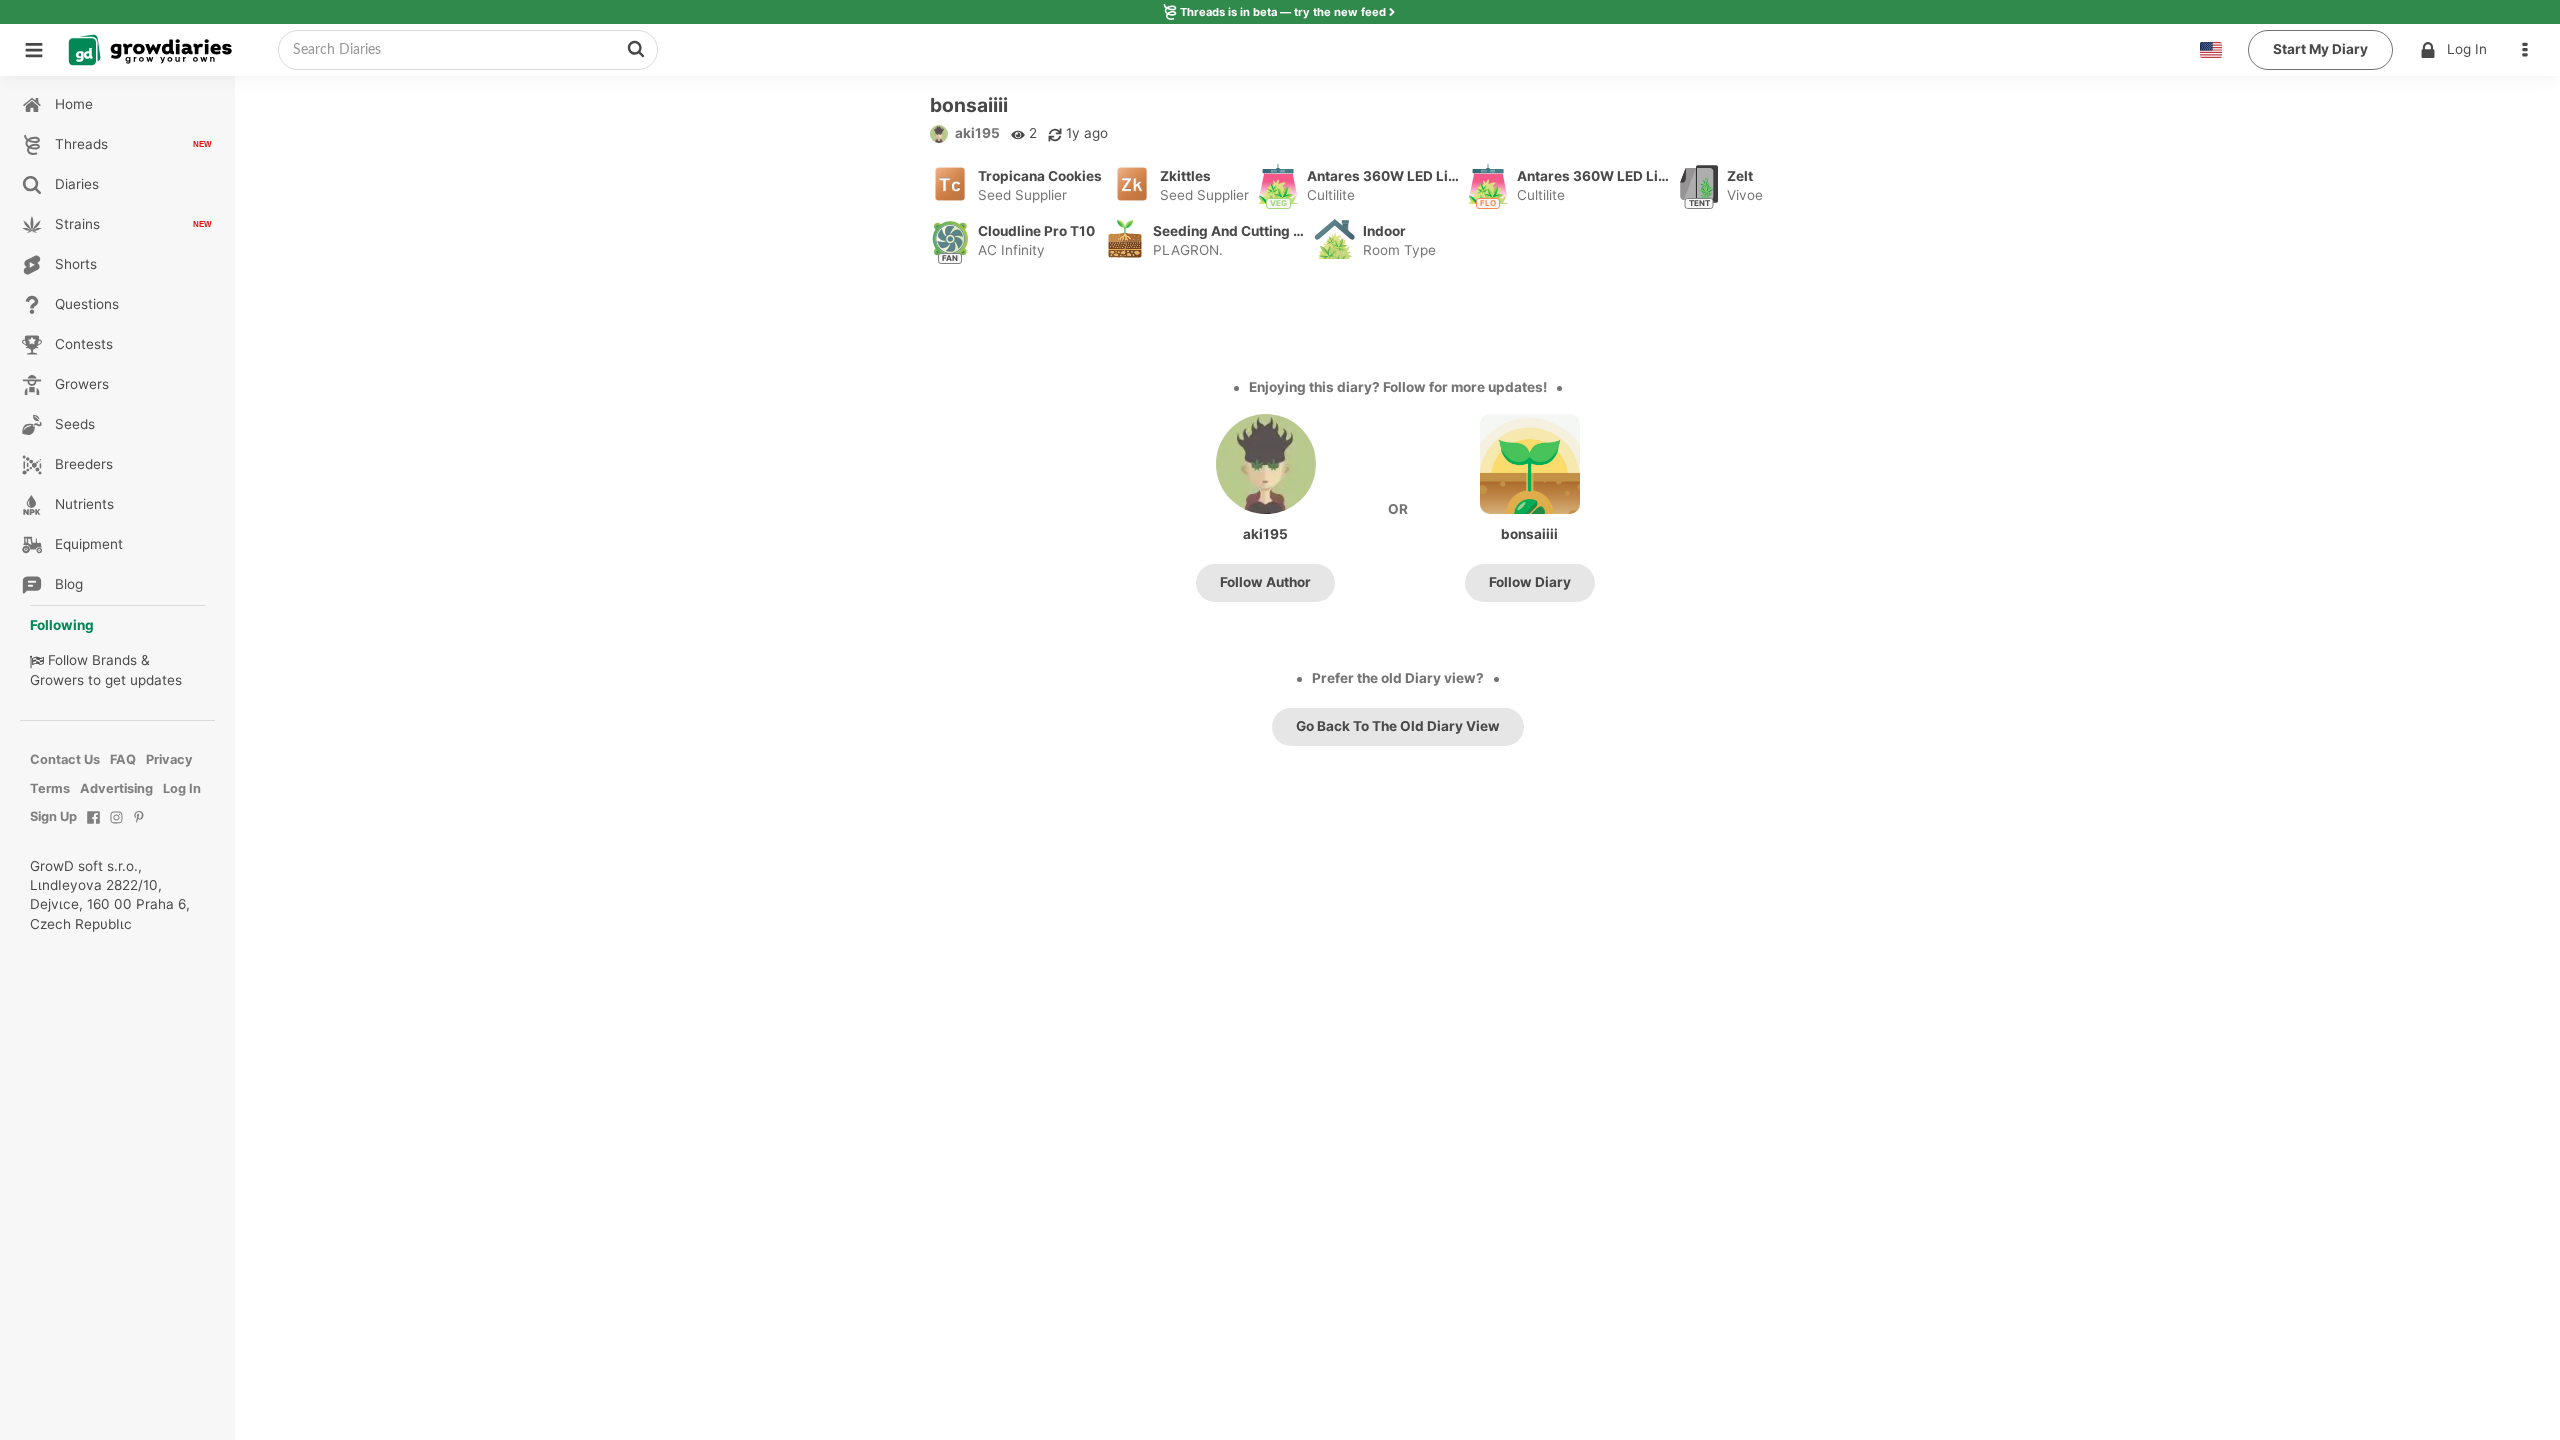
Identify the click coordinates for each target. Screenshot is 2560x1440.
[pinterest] (139, 827)
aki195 (977, 133)
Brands (114, 660)
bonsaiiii (1529, 534)
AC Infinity (1011, 250)
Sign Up (53, 816)
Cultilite (1331, 195)
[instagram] (116, 827)
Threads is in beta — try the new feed (1283, 12)
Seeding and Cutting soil (1230, 231)
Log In (2467, 49)
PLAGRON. (1188, 250)
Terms (50, 788)
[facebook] (93, 827)
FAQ (123, 759)
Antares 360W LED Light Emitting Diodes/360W (1384, 176)
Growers (57, 680)
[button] (2530, 50)
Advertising (116, 788)
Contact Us (65, 759)
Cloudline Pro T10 (1036, 231)
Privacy (169, 759)
